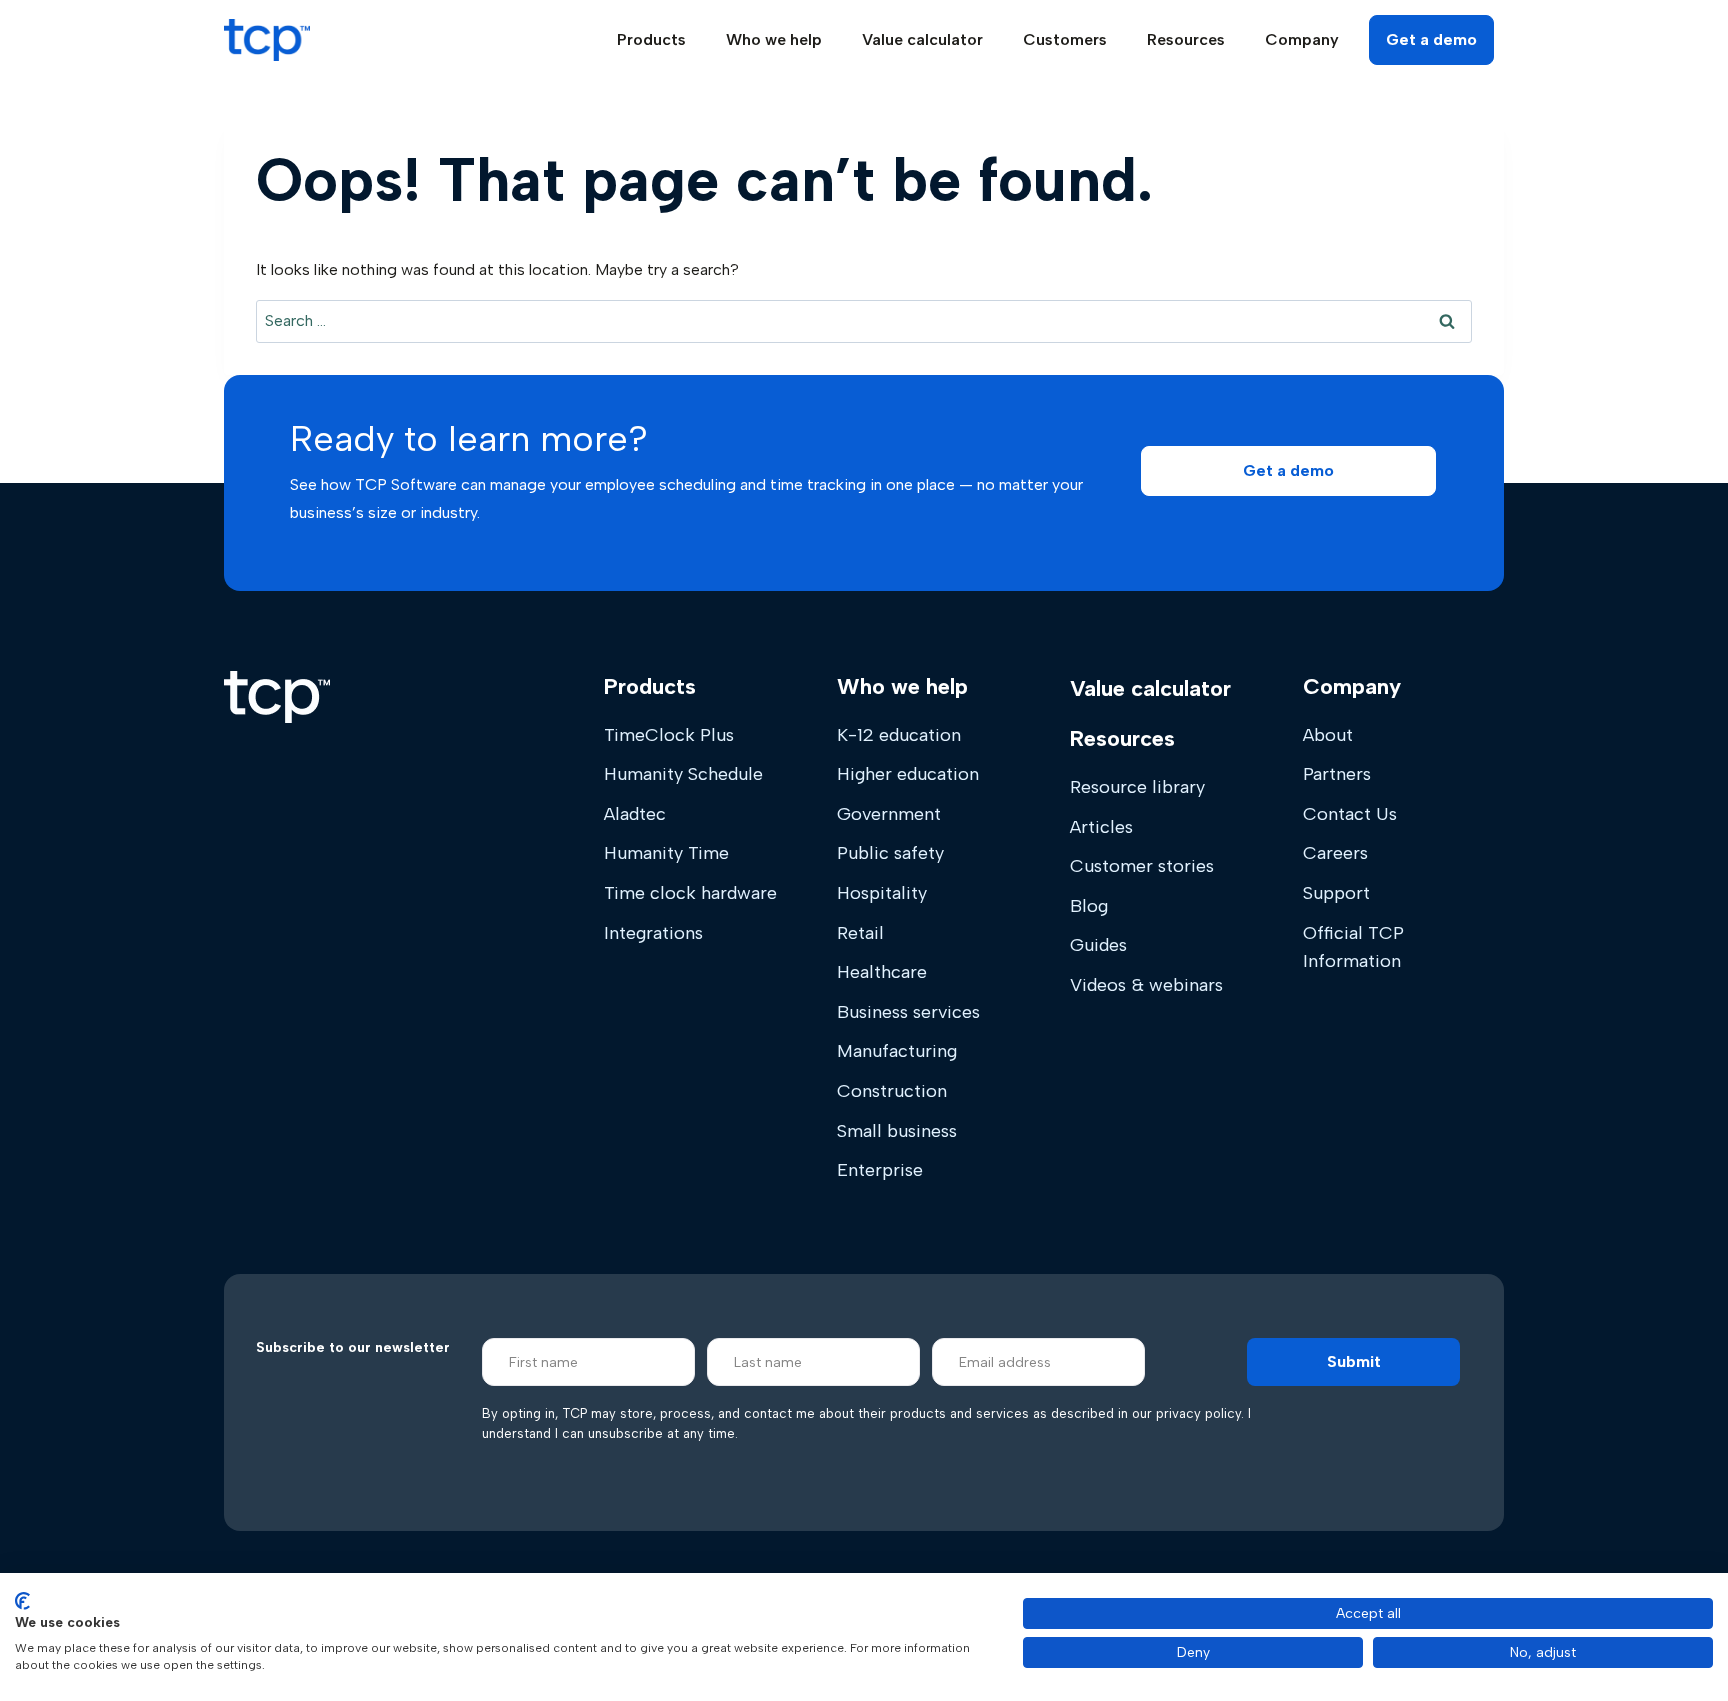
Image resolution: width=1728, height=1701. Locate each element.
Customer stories (1142, 866)
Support (1336, 893)
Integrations (653, 933)
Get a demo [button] (1431, 39)
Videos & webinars (1146, 985)
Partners (1337, 774)
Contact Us (1350, 814)
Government (889, 814)
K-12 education (899, 735)
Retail (860, 933)
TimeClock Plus (669, 735)
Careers (1335, 853)
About (1328, 735)
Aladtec (635, 814)
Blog (1089, 906)
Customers (1065, 39)
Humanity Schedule (683, 774)
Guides (1098, 945)
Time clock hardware (690, 893)
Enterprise (880, 1170)
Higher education (908, 774)
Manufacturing (897, 1051)
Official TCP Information (1353, 947)
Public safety (890, 853)
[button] (1288, 471)
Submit (1354, 1361)
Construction (892, 1091)
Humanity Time (666, 853)
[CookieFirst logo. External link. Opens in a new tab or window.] (22, 1601)
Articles (1101, 827)
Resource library (1137, 787)
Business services (908, 1012)
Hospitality (882, 893)
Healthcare (882, 972)
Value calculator (922, 39)
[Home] (277, 697)
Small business (897, 1131)
